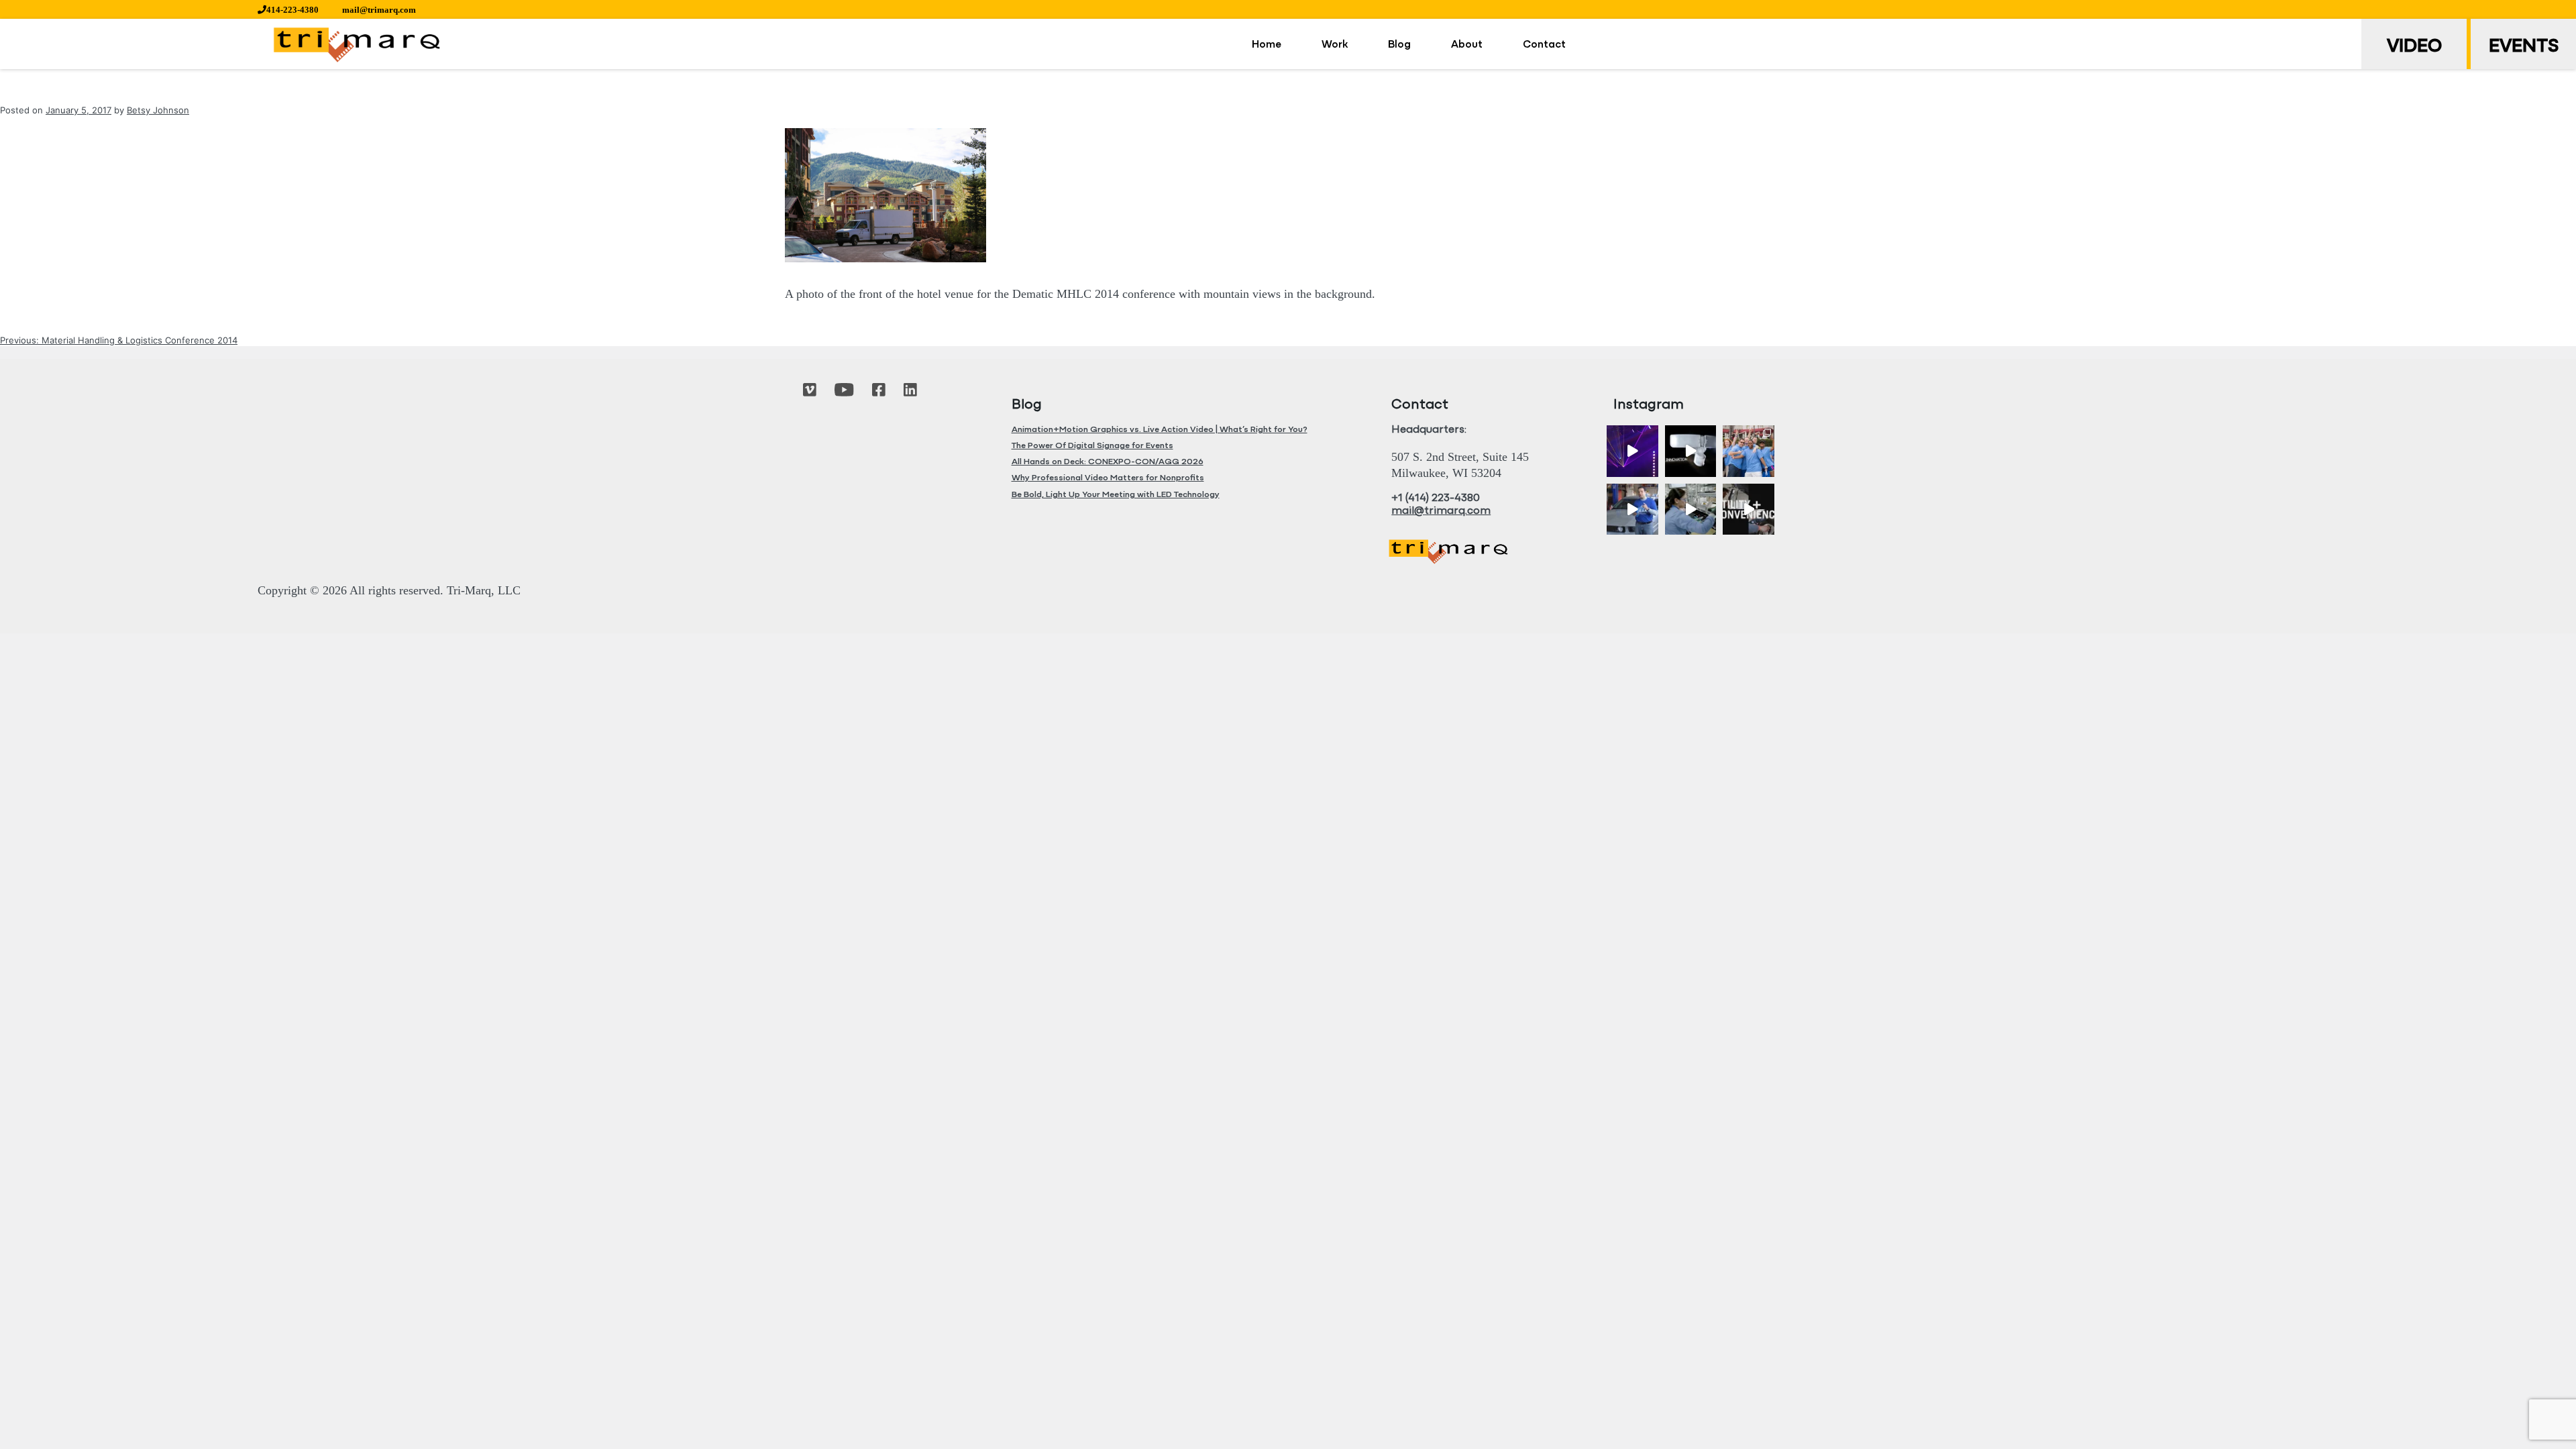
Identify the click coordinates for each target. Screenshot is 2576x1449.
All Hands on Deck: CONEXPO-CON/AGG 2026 (1108, 462)
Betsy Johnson (158, 110)
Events (2524, 47)
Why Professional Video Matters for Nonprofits (1108, 478)
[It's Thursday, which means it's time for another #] (1632, 509)
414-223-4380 (292, 10)
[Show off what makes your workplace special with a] (1691, 509)
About (1467, 45)
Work (1335, 45)
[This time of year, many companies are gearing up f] (1749, 509)
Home (1267, 45)
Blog (1399, 45)
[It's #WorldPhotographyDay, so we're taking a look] (1749, 451)
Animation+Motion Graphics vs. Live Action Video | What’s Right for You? (1160, 430)
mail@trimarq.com (379, 10)
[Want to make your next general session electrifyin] (1632, 451)
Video (2414, 47)
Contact (1544, 45)
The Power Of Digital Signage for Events (1092, 446)
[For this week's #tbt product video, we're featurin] (1691, 451)
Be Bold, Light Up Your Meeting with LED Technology (1116, 495)
